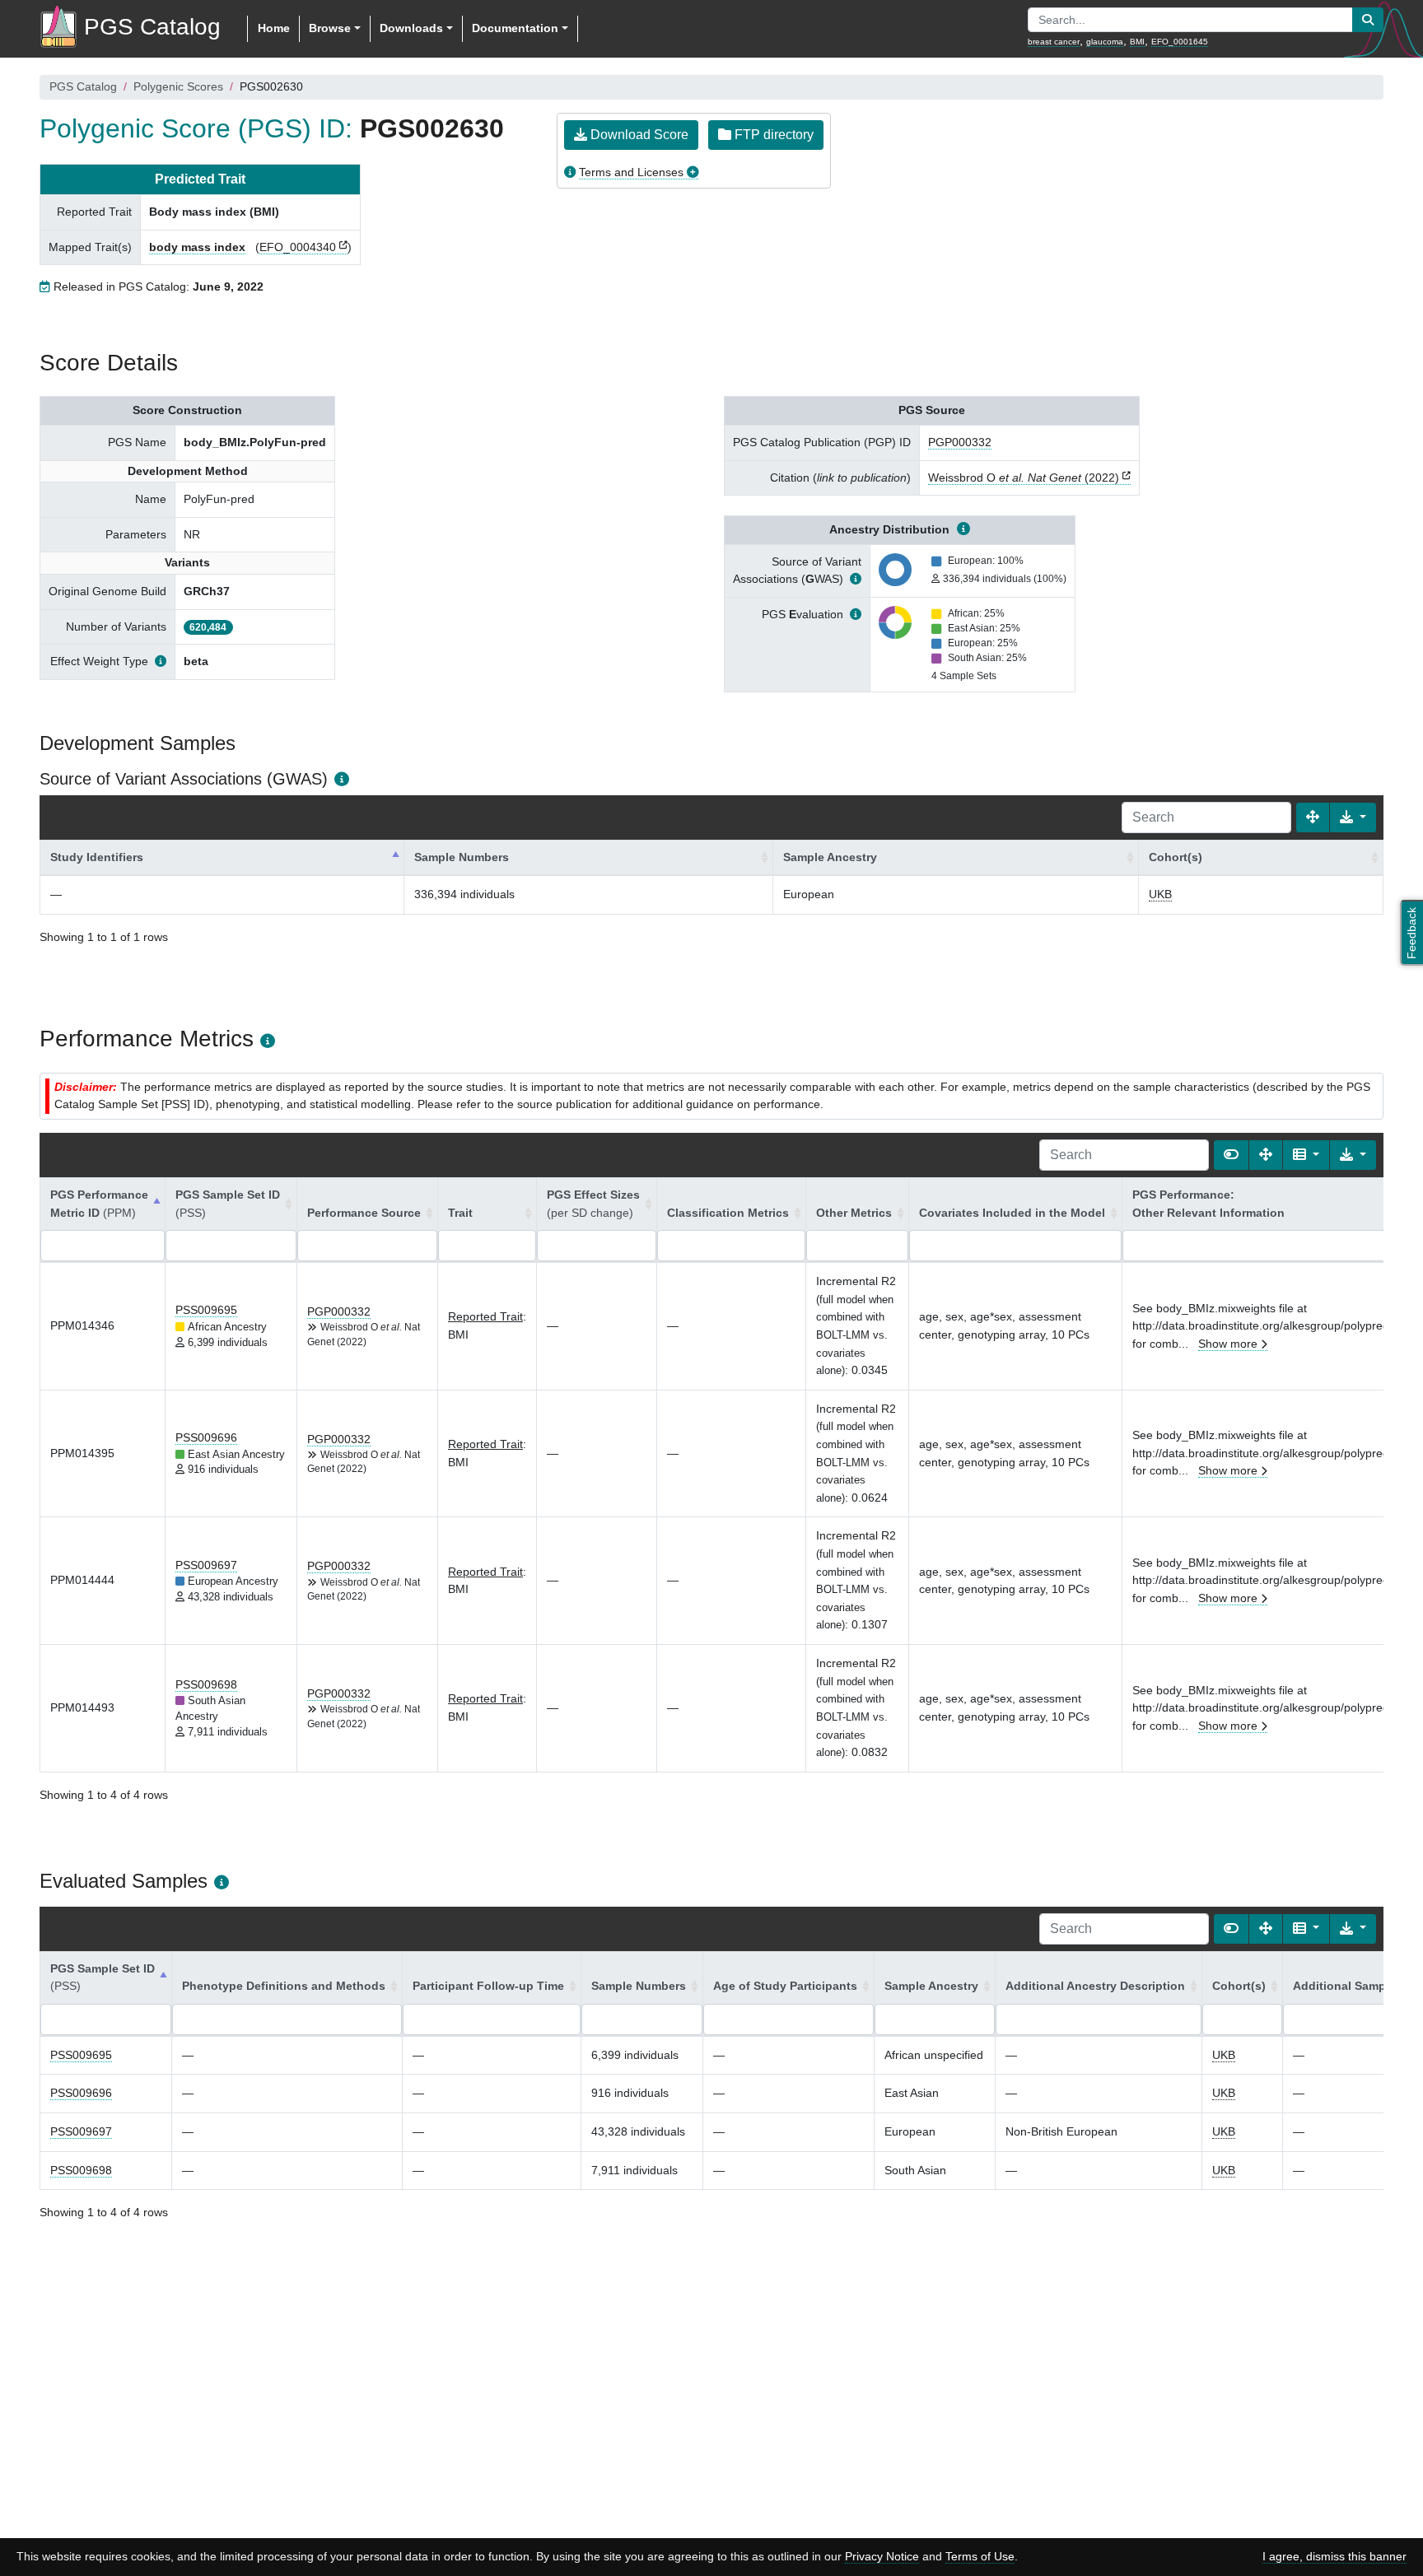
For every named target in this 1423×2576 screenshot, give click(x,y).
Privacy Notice (882, 2556)
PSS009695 (206, 1310)
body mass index (197, 247)
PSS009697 (206, 1565)
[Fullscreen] (1313, 818)
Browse (330, 28)
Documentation (515, 28)
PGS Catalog (83, 86)
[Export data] (1353, 818)
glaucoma (1105, 42)
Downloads (411, 28)
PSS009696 (206, 1437)
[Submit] (1368, 20)
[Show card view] (1231, 1155)
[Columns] (1306, 1155)
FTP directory (772, 135)
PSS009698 (206, 1684)
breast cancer (1054, 42)
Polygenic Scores (178, 86)
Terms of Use (980, 2556)
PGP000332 (960, 442)
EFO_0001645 (1180, 42)
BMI (1137, 42)
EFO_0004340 (298, 247)
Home (274, 28)
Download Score (638, 135)
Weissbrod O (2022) (1024, 477)
